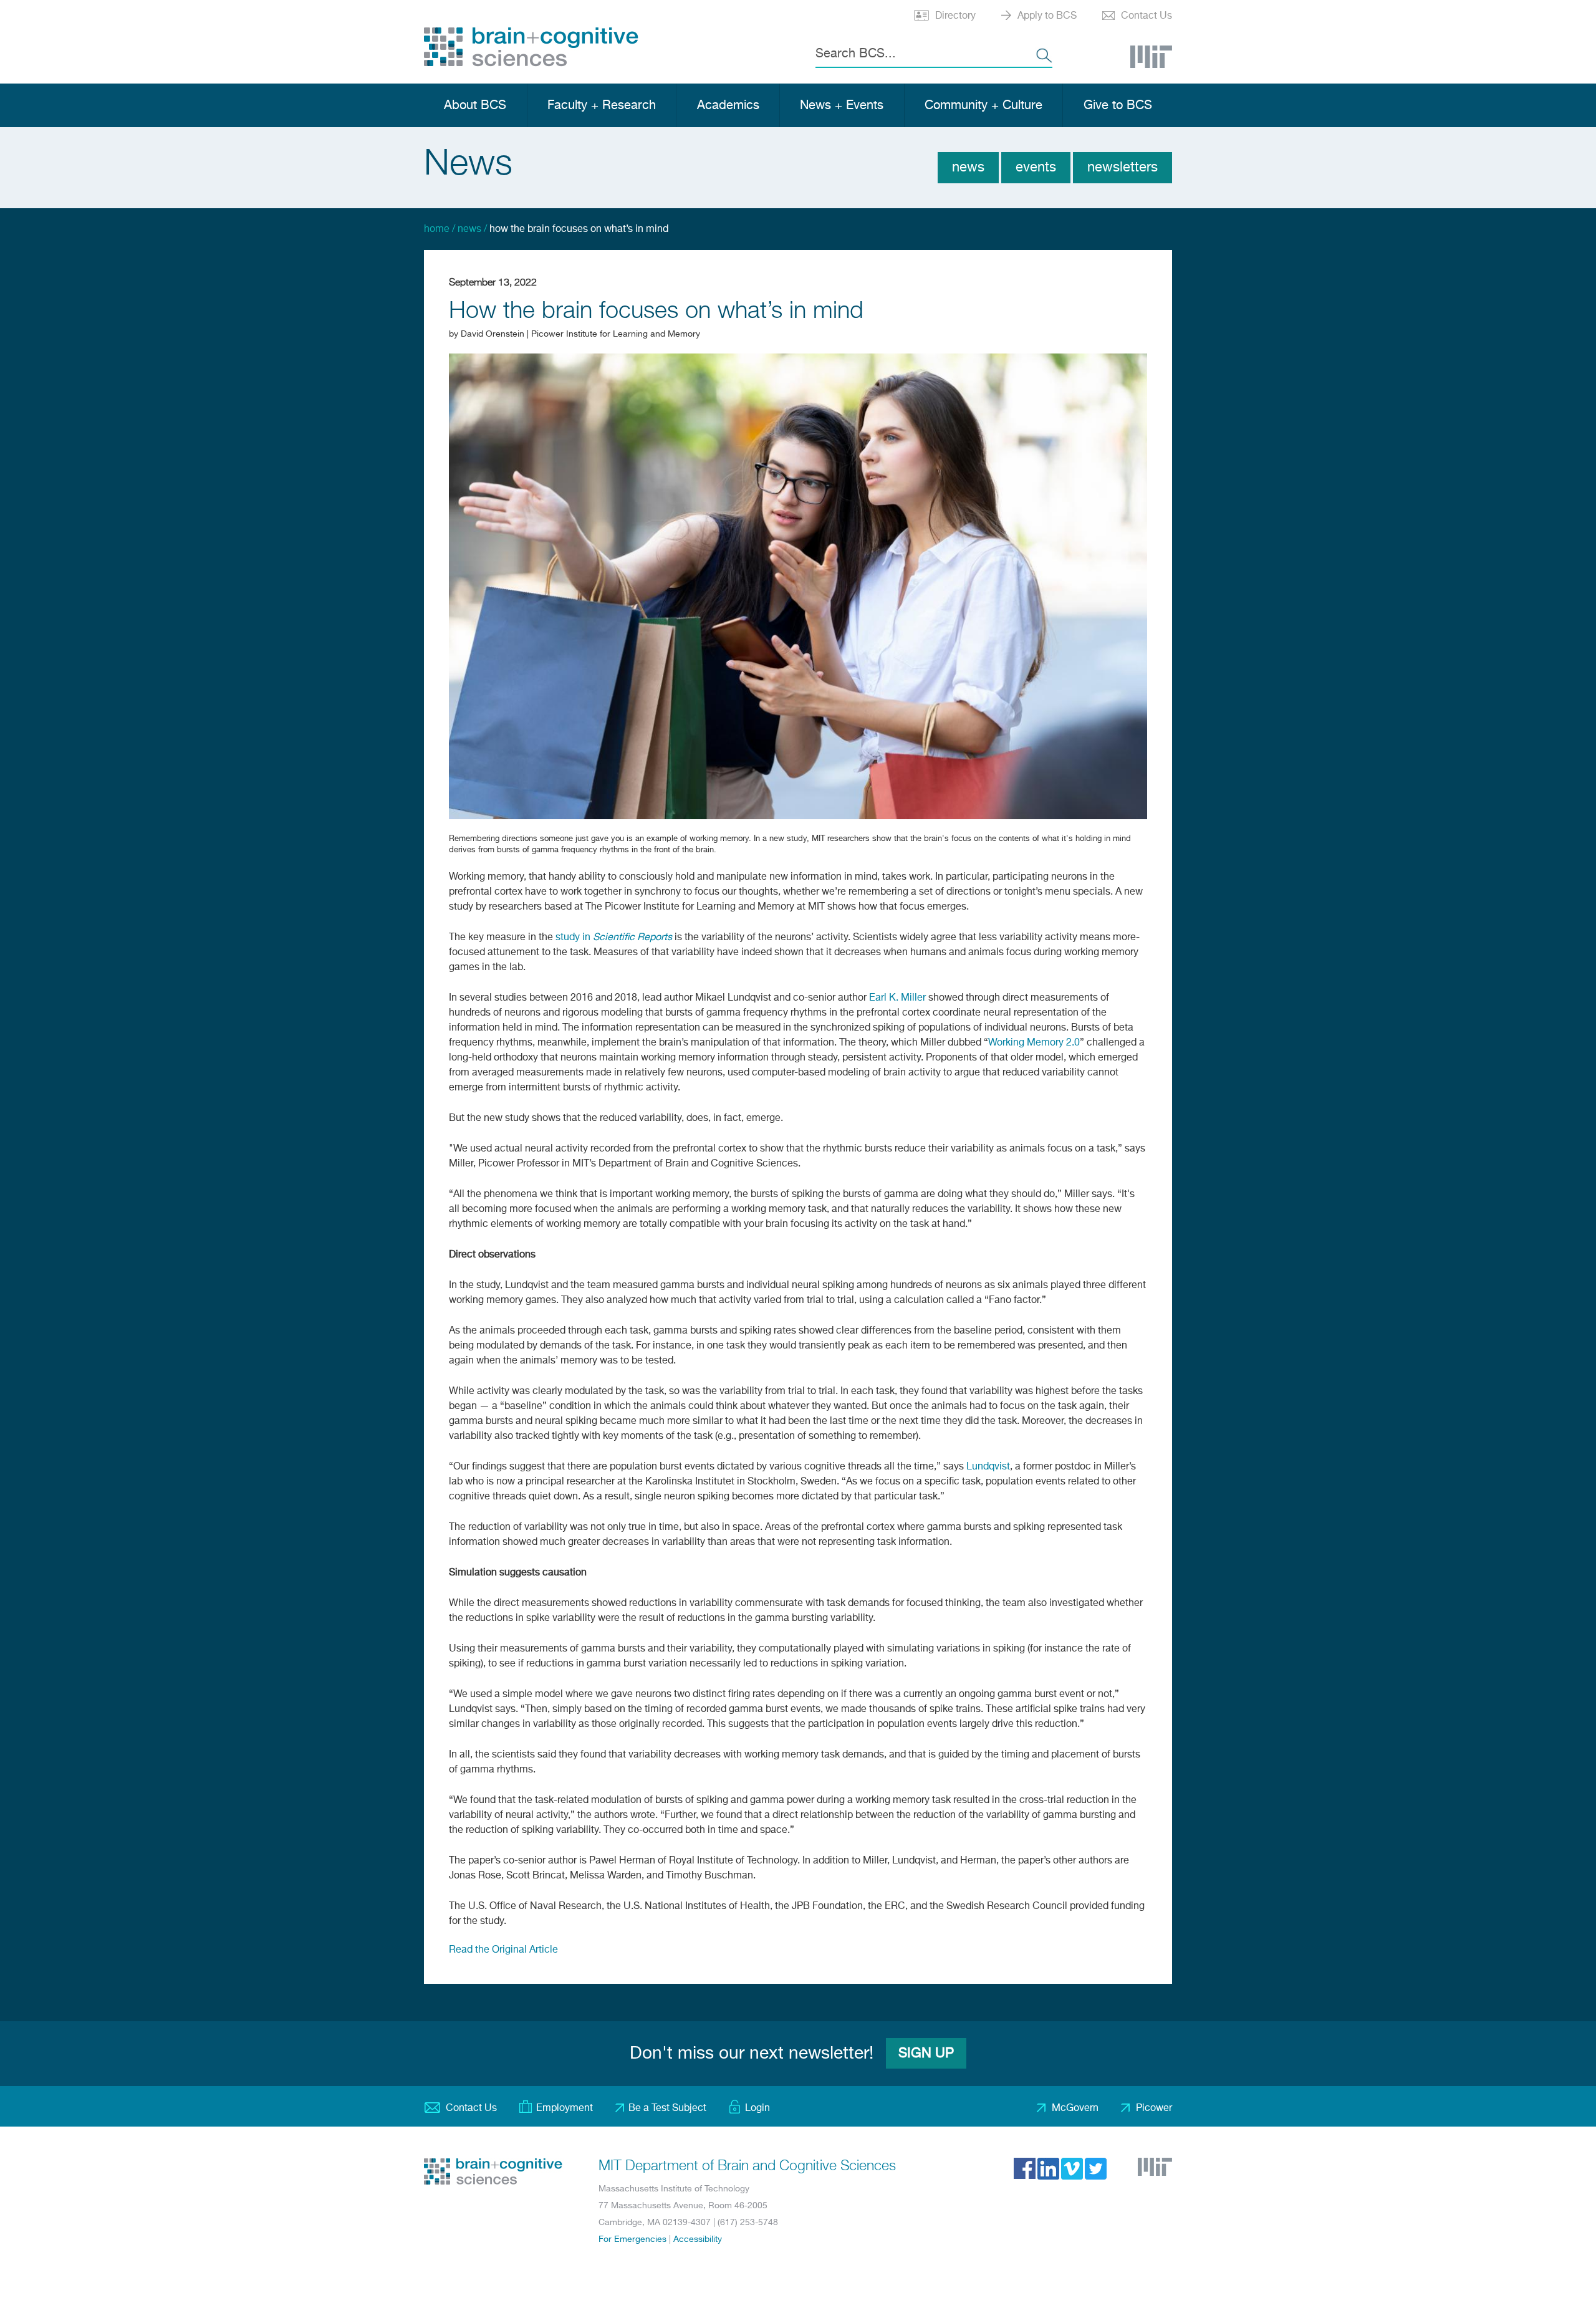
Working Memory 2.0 (1034, 1043)
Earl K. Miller (897, 998)
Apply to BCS (1047, 16)
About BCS (475, 106)
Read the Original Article (503, 1950)
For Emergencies (632, 2239)
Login (757, 2108)
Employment (565, 2108)
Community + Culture (983, 106)
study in (574, 938)
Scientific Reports (632, 938)
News (968, 168)
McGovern (1075, 2108)
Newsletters (1122, 168)
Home (437, 229)
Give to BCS (1118, 106)
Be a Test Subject (667, 2108)
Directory (955, 16)
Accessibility (698, 2239)
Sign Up (926, 2054)
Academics (728, 106)
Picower (1154, 2108)
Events (1036, 168)
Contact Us (1147, 16)
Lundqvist (988, 1467)
